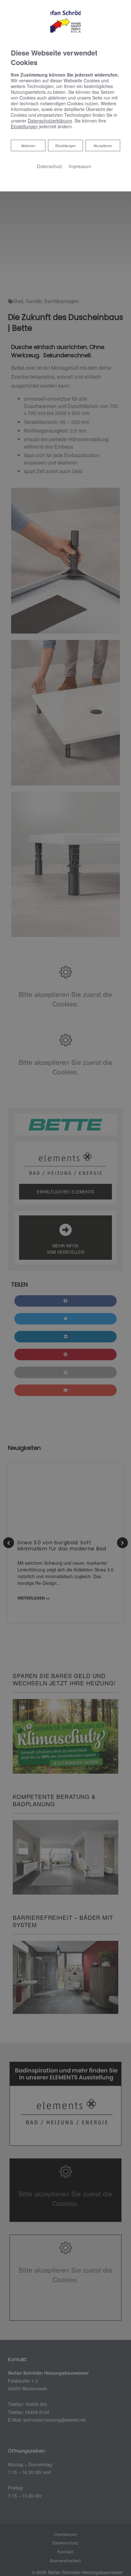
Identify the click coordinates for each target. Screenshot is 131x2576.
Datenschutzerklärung (50, 121)
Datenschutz (50, 166)
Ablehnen (28, 145)
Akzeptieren (103, 145)
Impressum (80, 166)
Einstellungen (65, 145)
